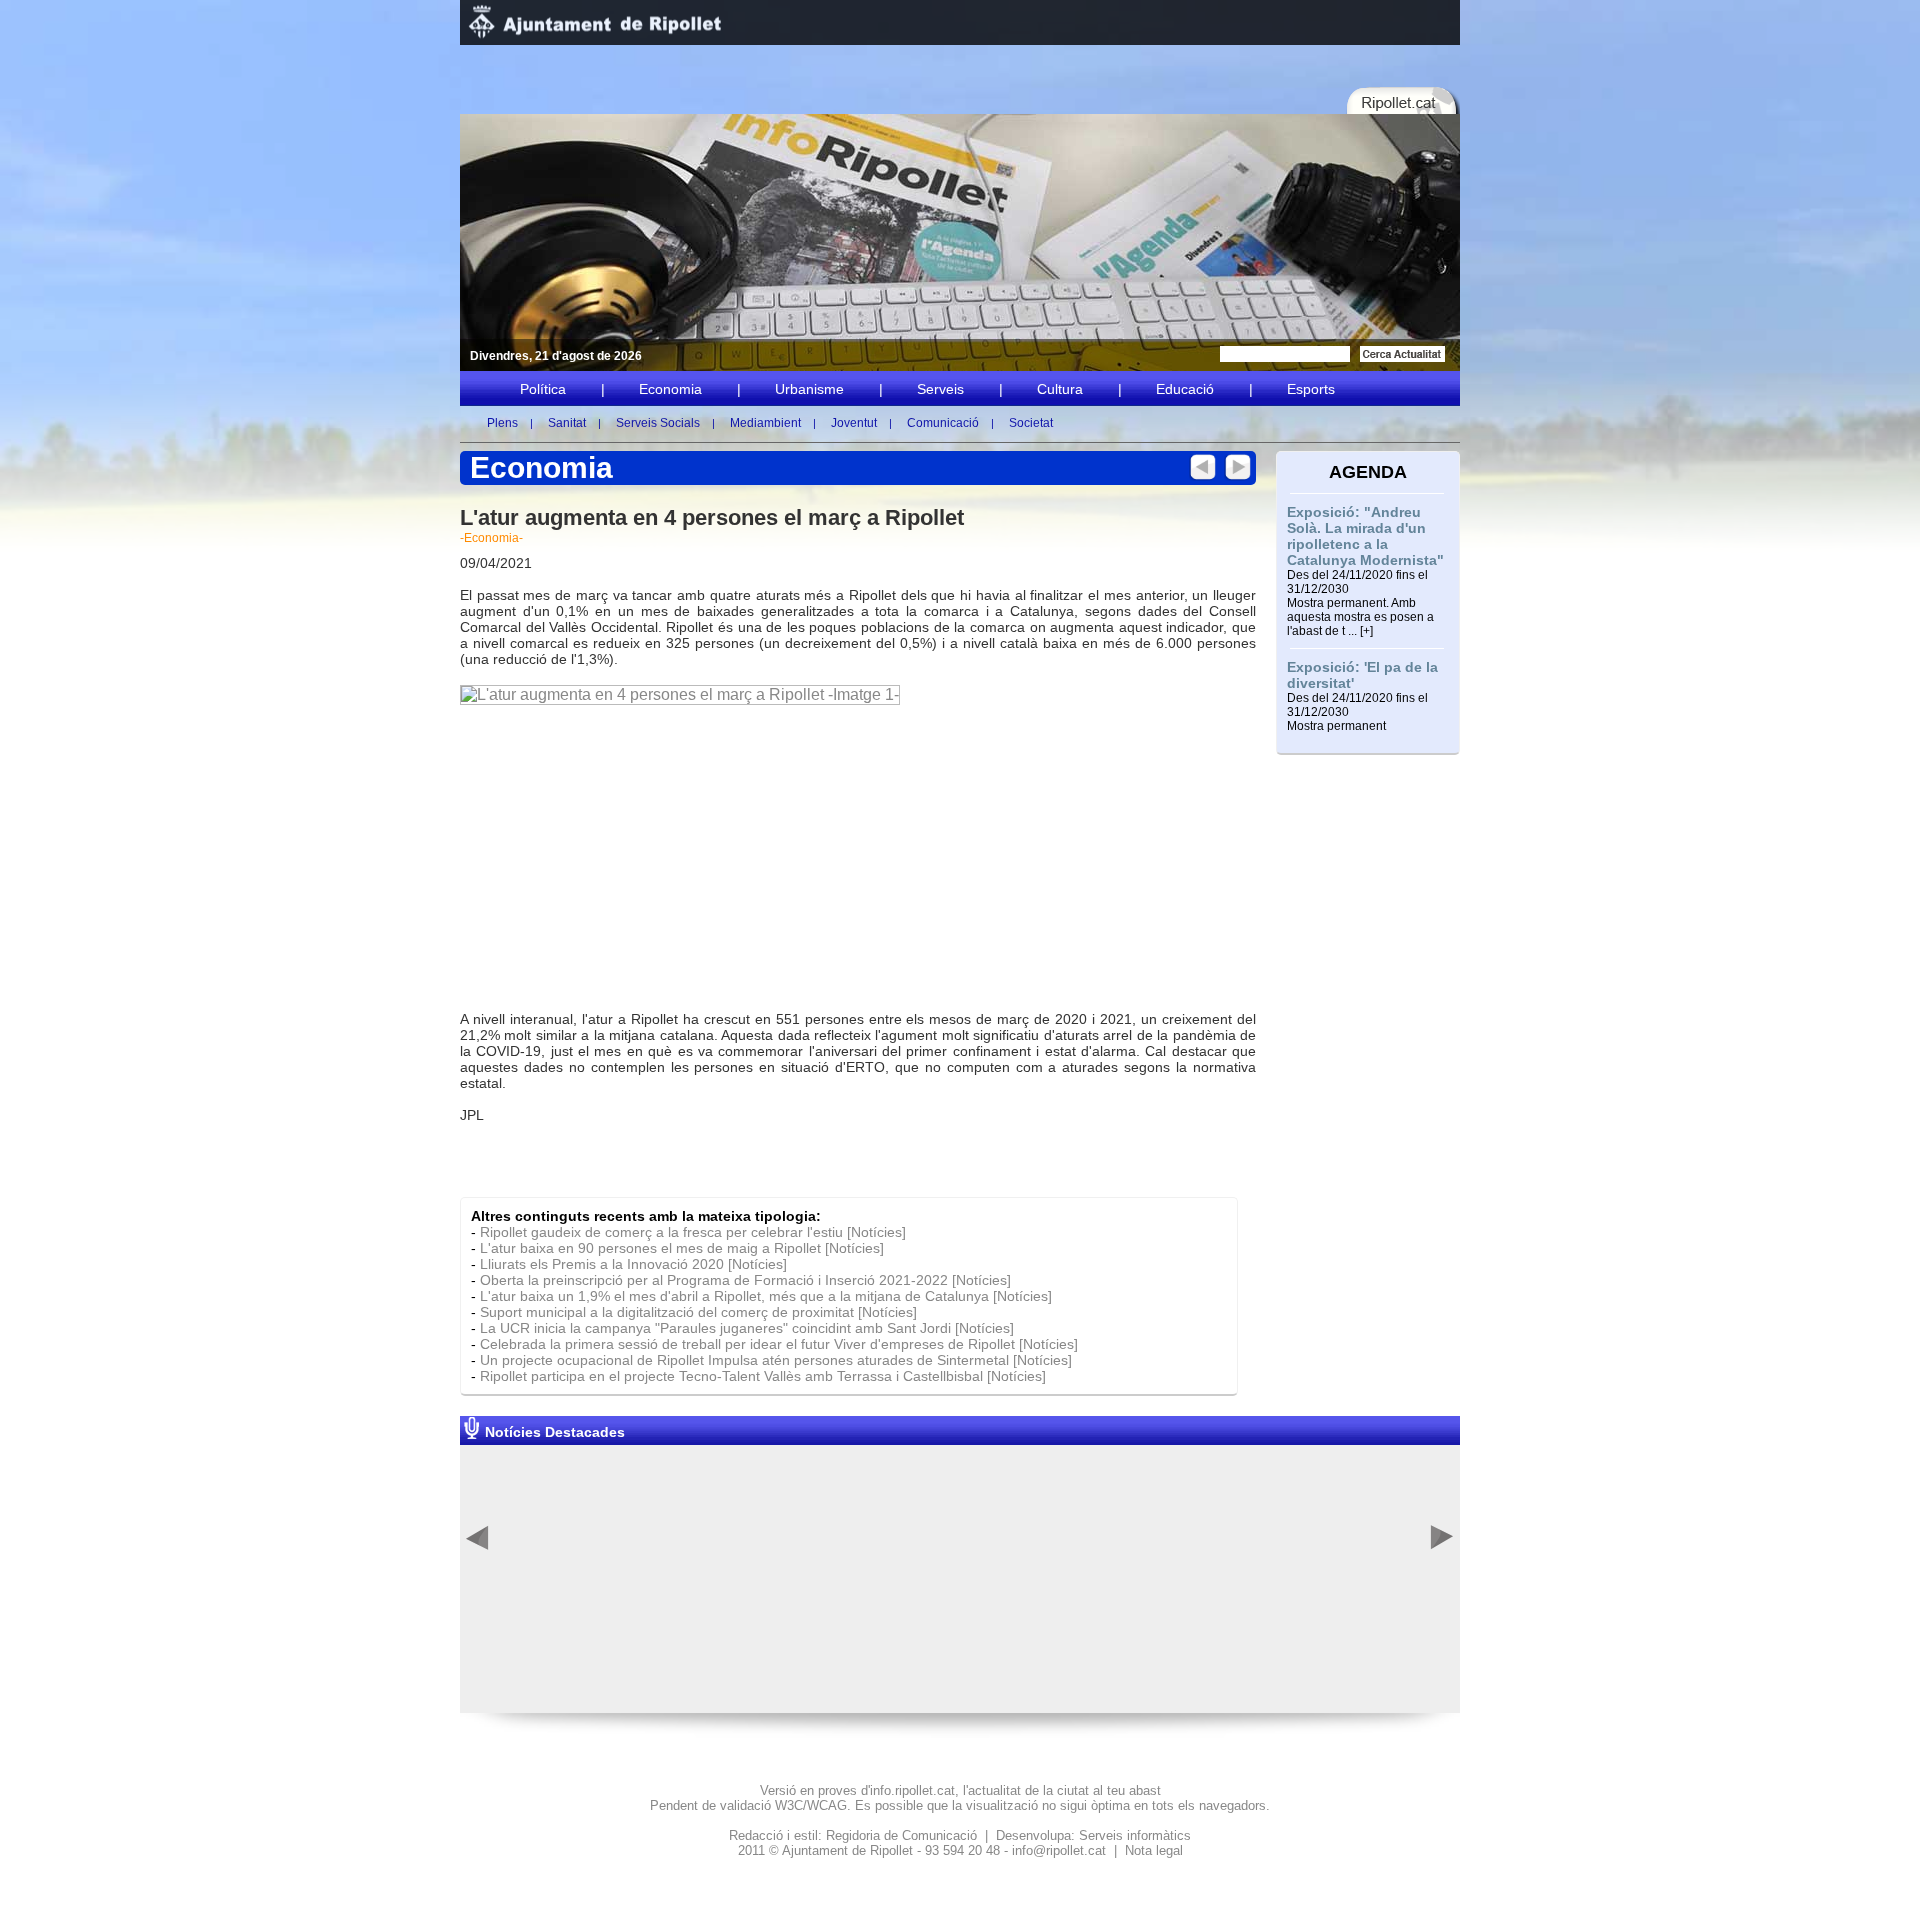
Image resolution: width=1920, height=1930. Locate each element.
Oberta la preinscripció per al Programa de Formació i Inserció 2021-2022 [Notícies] (745, 1280)
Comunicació (943, 423)
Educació (1185, 389)
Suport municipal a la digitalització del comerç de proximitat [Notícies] (698, 1312)
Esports (1311, 389)
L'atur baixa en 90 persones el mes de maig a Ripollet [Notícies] (682, 1248)
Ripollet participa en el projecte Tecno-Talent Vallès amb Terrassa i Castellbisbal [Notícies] (763, 1376)
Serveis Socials (658, 423)
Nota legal (1154, 1850)
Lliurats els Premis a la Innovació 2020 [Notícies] (633, 1264)
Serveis (940, 389)
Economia (670, 389)
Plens (502, 423)
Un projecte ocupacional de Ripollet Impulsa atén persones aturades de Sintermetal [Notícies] (776, 1360)
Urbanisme (809, 389)
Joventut (854, 423)
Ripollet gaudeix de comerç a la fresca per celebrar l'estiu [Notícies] (693, 1232)
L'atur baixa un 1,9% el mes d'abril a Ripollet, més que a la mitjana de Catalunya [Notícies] (766, 1296)
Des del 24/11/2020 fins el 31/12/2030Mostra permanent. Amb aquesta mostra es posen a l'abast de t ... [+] (1360, 603)
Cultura (1060, 389)
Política (543, 389)
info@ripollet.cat (1059, 1850)
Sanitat (567, 423)
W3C (789, 1805)
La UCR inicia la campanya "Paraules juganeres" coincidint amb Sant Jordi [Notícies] (747, 1328)
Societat (1031, 423)
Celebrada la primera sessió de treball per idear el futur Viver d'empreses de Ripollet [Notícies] (779, 1344)
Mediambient (765, 423)
